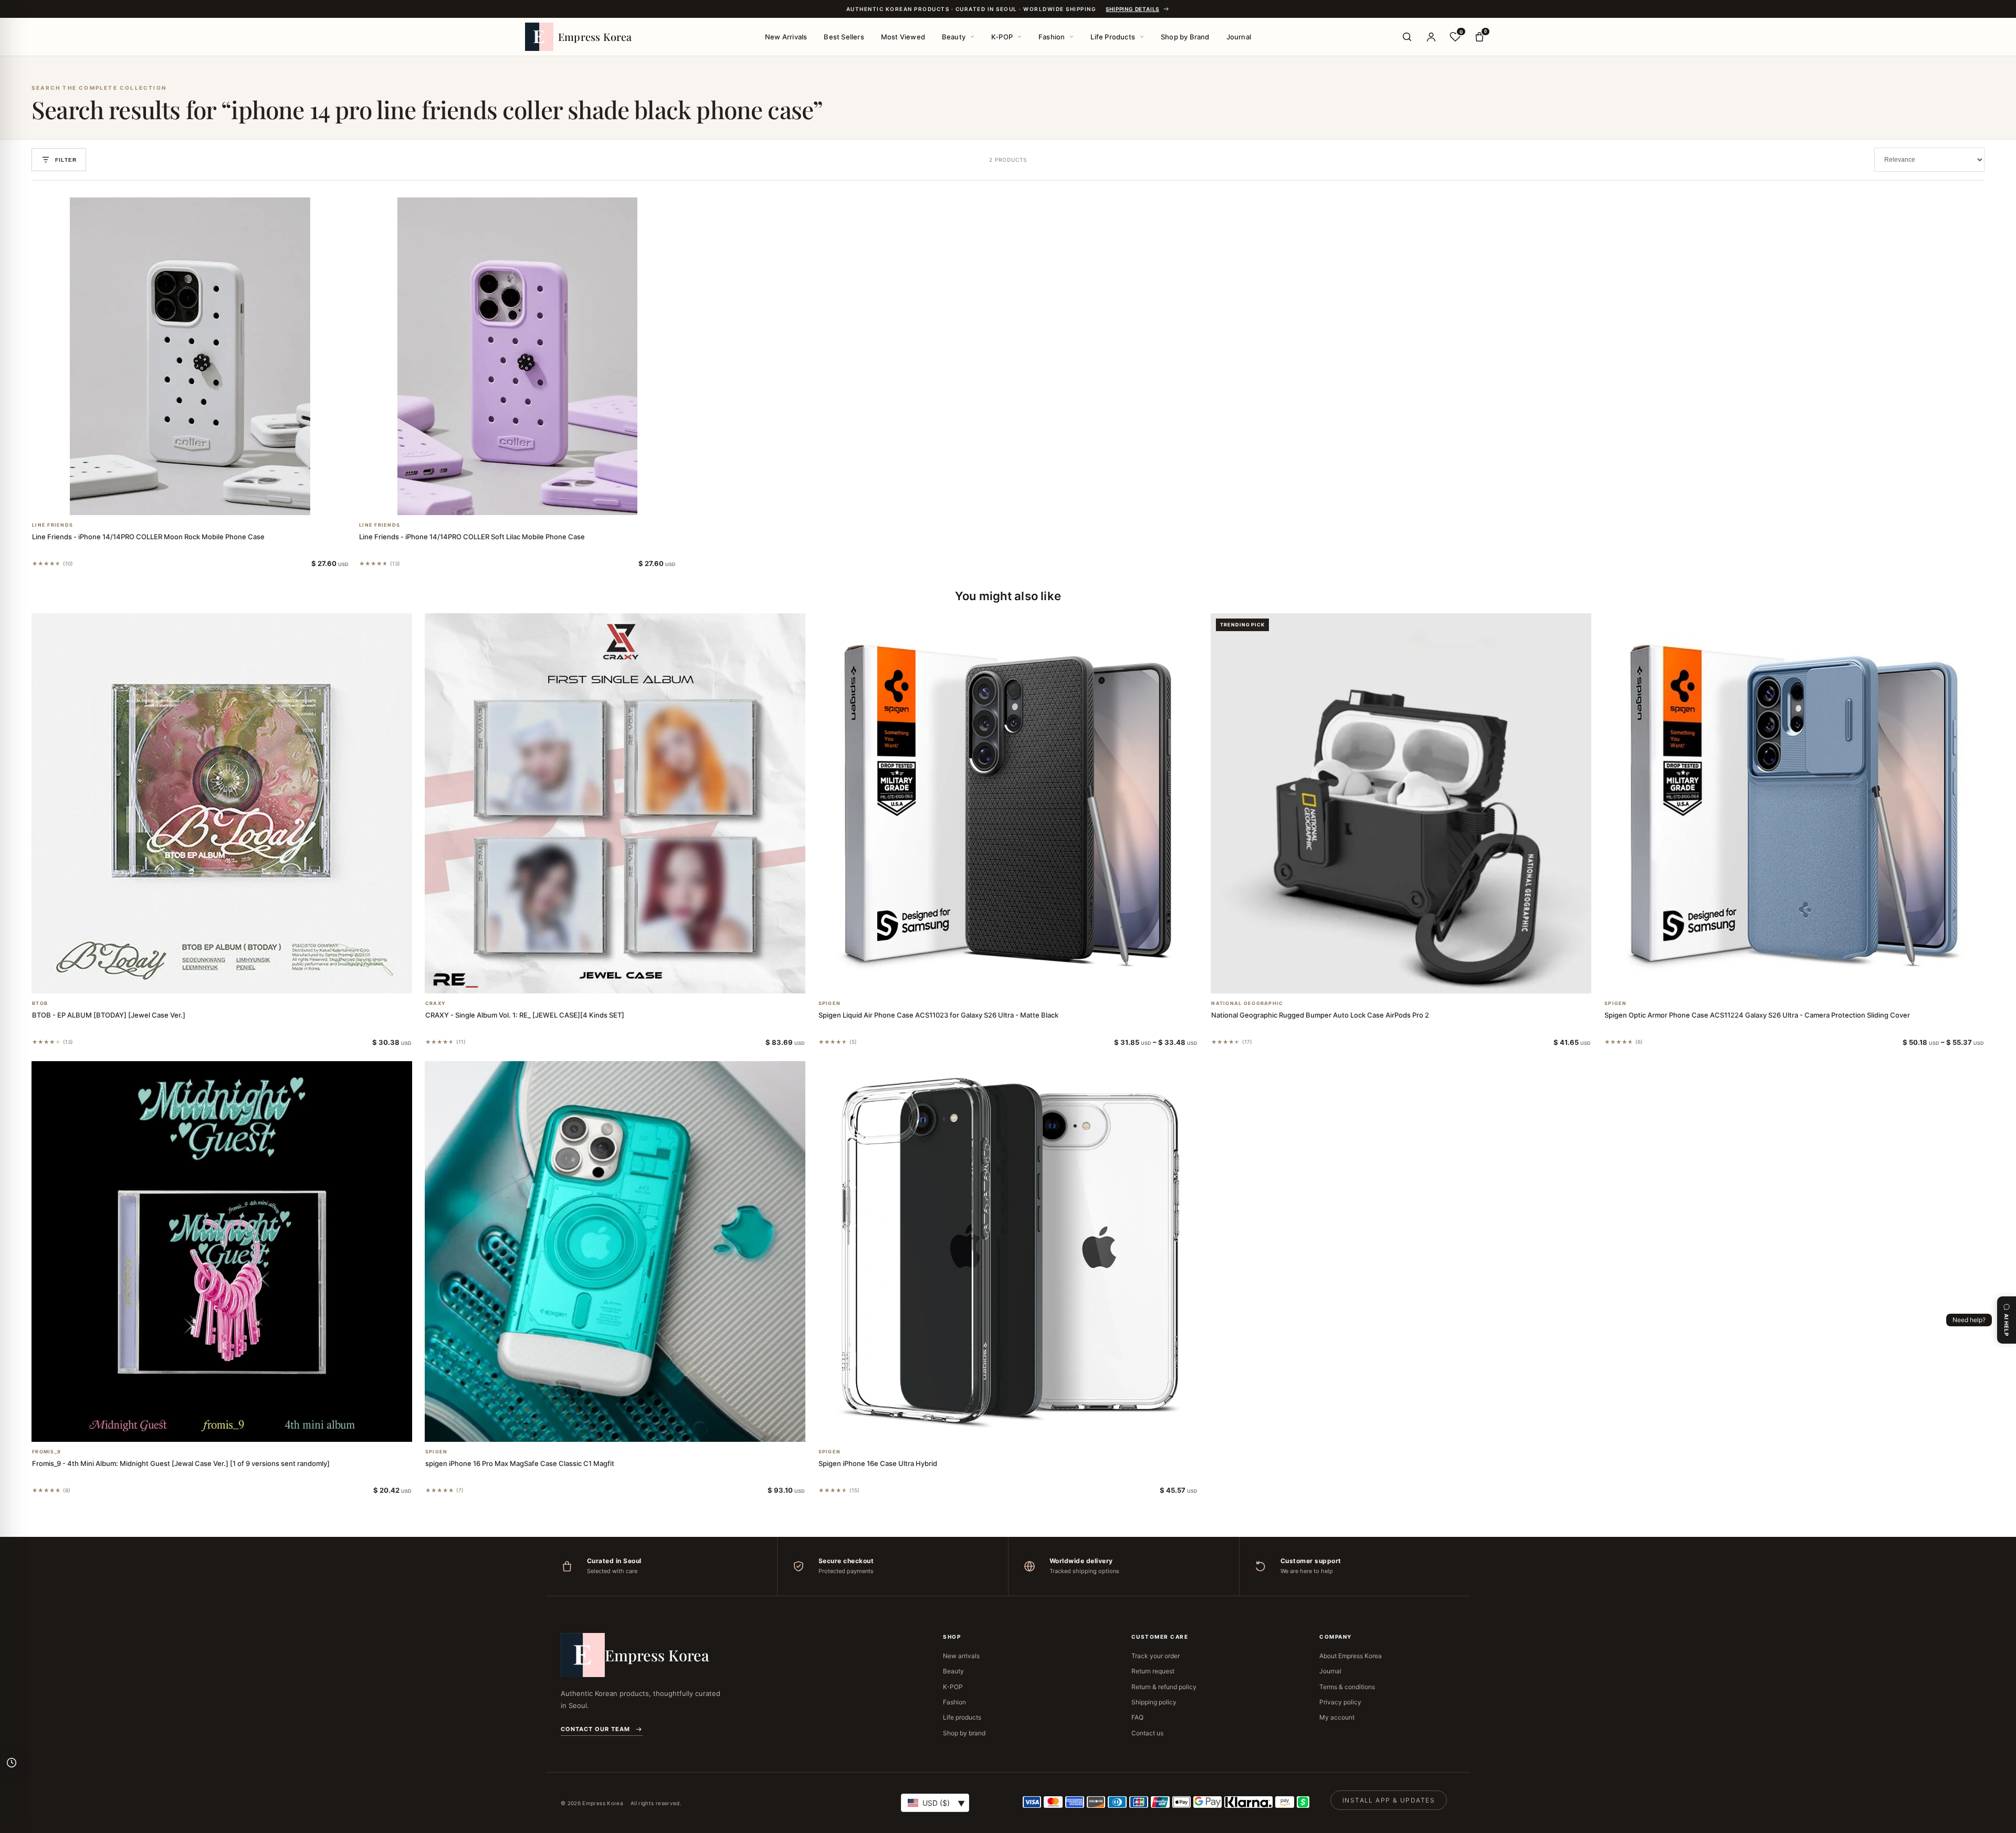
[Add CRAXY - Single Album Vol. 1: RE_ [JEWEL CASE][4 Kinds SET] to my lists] (627, 980)
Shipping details (1132, 9)
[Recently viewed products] (12, 1763)
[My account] (1431, 37)
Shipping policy (1154, 1702)
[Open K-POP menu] (1020, 37)
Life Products (1113, 37)
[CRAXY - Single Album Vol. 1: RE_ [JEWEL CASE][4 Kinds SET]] (615, 804)
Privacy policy (1340, 1702)
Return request (1153, 1671)
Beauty (954, 37)
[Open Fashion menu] (1072, 37)
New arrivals (961, 1656)
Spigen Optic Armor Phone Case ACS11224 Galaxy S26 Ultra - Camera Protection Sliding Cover (1757, 1015)
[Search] (1407, 37)
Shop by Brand (1185, 37)
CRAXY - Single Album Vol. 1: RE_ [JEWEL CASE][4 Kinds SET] (525, 1015)
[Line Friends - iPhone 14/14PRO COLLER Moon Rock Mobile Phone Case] (190, 356)
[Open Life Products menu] (1142, 37)
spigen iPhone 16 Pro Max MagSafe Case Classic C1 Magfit (520, 1463)
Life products (962, 1717)
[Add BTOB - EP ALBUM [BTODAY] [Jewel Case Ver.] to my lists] (234, 980)
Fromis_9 (46, 1452)
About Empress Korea (1351, 1656)
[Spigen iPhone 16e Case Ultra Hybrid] (1008, 1251)
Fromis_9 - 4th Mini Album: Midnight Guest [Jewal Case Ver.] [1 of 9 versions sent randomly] (181, 1463)
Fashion (1052, 37)
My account (1337, 1717)
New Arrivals (786, 37)
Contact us (1147, 1733)
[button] (178, 501)
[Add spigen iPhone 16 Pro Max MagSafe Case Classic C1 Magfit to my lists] (627, 1428)
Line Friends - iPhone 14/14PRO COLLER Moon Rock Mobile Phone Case (148, 537)
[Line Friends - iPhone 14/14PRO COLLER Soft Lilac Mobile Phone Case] (517, 356)
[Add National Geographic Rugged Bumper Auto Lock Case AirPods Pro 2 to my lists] (1414, 980)
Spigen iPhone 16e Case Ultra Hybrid (878, 1463)
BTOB (40, 1003)
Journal (1239, 37)
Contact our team (595, 1729)
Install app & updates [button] (1389, 1800)
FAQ (1137, 1717)
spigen (830, 1003)
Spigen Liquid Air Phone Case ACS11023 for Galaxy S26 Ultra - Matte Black (938, 1015)
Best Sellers (844, 37)
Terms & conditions (1347, 1687)
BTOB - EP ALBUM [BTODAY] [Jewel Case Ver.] (109, 1015)
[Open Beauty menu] (972, 37)
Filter (66, 160)
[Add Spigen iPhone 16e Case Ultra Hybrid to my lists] (1021, 1428)
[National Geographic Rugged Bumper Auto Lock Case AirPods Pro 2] (1401, 804)
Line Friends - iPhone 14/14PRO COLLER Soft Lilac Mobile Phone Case (472, 537)
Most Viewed (903, 37)
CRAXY (435, 1003)
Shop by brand (964, 1733)
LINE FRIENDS (52, 525)
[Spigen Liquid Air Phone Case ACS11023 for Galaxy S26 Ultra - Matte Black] (1008, 804)
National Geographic (1247, 1003)
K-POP (1002, 37)
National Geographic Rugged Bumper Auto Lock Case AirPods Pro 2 (1320, 1015)
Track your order (1156, 1656)
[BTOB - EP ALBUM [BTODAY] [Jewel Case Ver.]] (222, 804)
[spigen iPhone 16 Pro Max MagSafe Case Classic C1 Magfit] (615, 1251)
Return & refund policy (1164, 1687)
